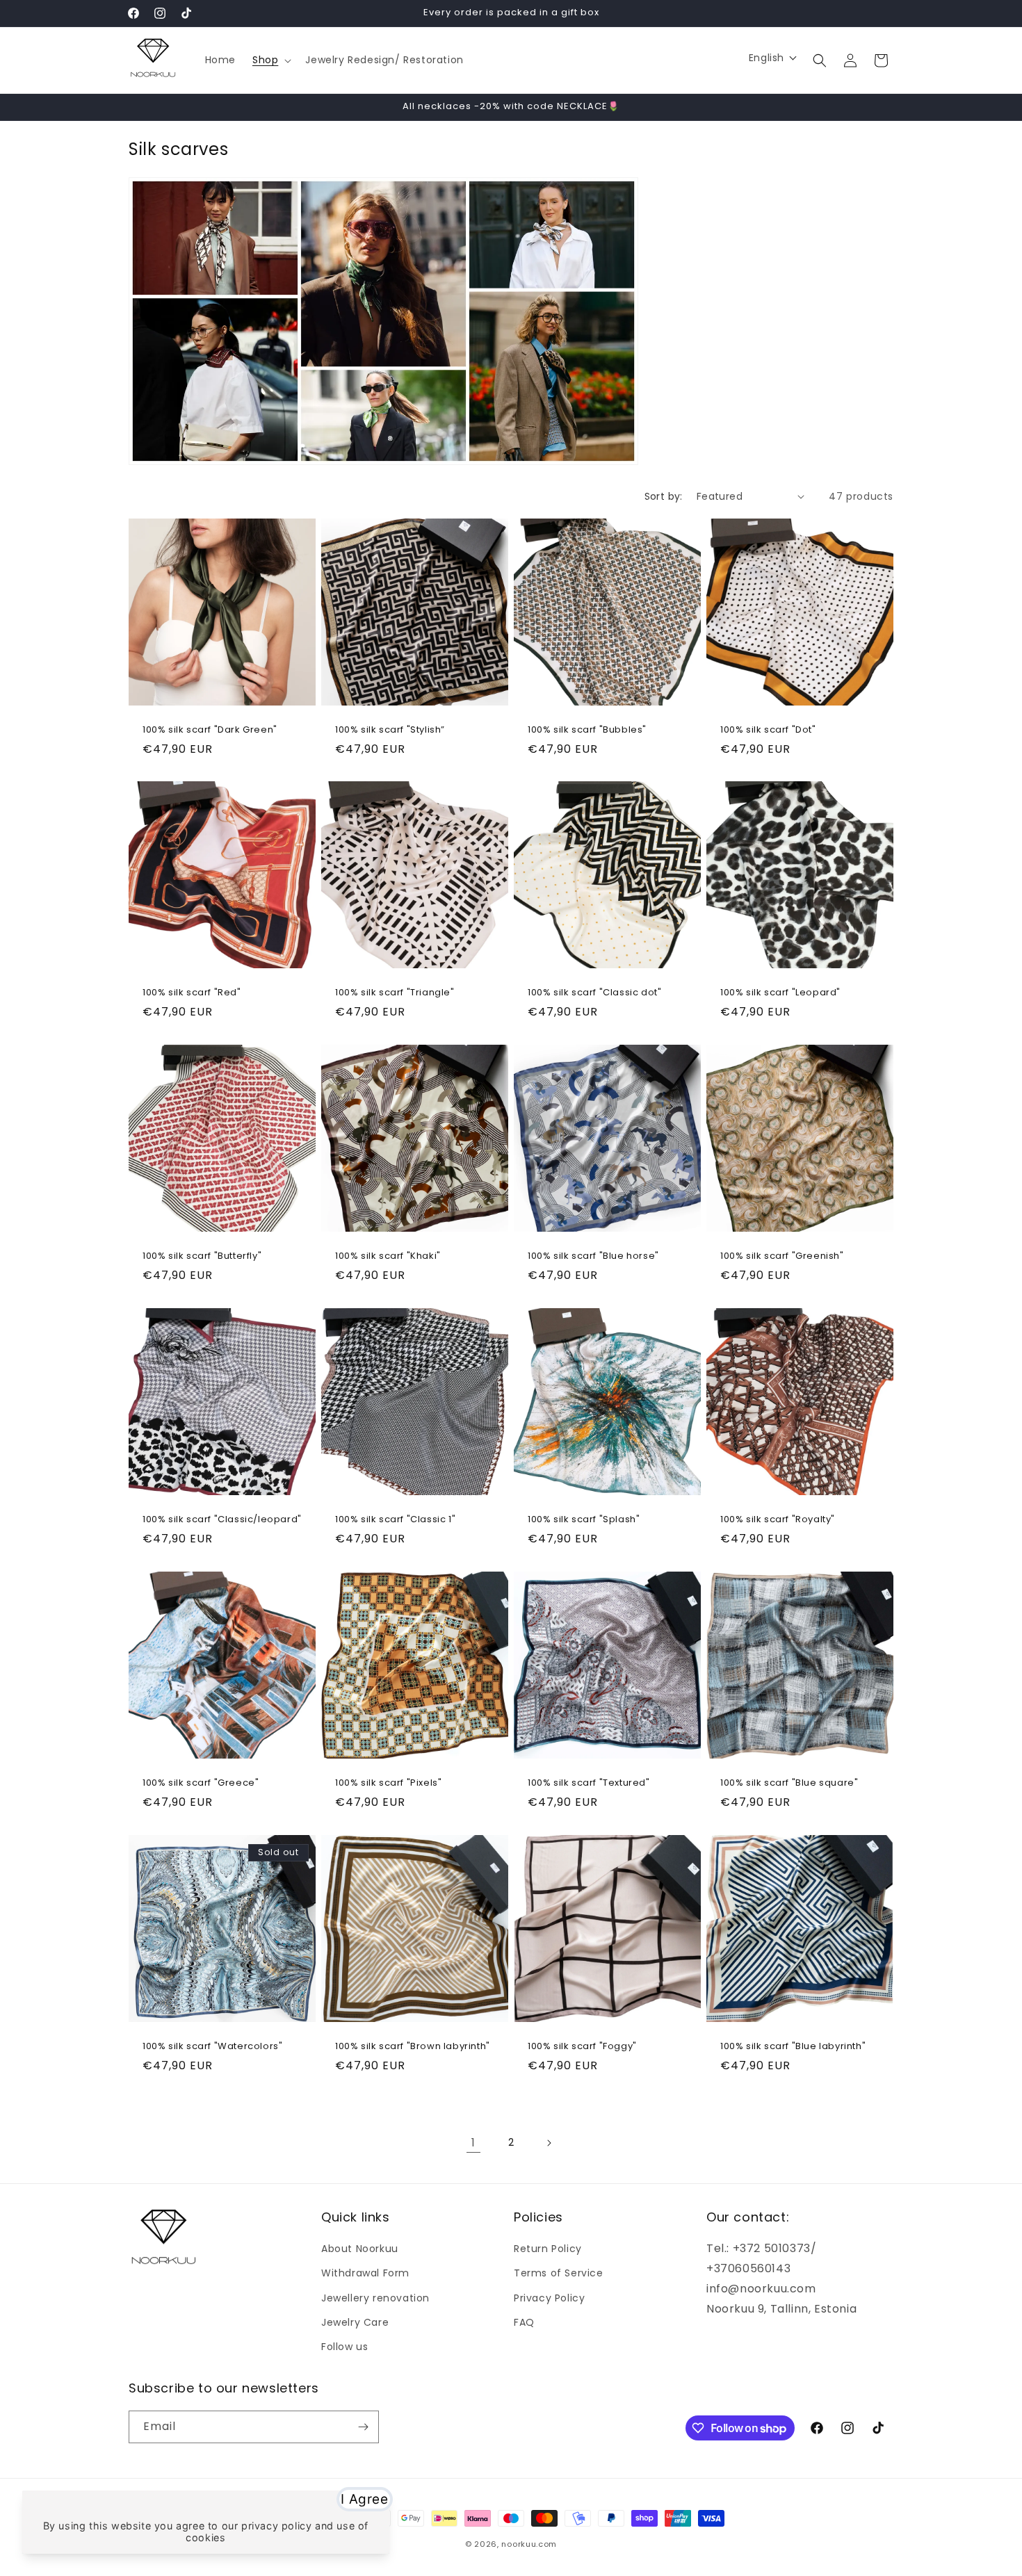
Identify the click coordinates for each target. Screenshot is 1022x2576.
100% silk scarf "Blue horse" (593, 1256)
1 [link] (473, 2143)
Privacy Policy (549, 2298)
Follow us (344, 2347)
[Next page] (549, 2143)
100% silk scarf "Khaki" (388, 1256)
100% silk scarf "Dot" (768, 730)
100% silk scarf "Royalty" (778, 1520)
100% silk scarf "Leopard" (780, 993)
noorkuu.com (529, 2544)
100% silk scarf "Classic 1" (395, 1520)
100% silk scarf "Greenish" (782, 1256)
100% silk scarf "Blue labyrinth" (793, 2047)
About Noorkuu (360, 2249)
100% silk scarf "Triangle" (395, 993)
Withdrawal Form (365, 2273)
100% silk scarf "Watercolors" (212, 2047)
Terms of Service (559, 2273)
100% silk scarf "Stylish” (390, 730)
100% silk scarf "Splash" (584, 1520)
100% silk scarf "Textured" (589, 1783)
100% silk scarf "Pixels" (388, 1783)
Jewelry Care (355, 2322)
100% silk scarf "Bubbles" (587, 730)
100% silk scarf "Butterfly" (202, 1256)
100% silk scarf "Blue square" (789, 1783)
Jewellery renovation (375, 2298)
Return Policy (548, 2249)
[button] (270, 60)
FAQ (524, 2322)
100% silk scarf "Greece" (201, 1783)
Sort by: (664, 496)
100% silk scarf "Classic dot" (594, 993)
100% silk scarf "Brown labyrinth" (413, 2047)
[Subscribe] (363, 2427)
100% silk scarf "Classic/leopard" (222, 1520)
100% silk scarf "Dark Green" (210, 730)
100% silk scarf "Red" (192, 993)
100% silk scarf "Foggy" (582, 2047)
